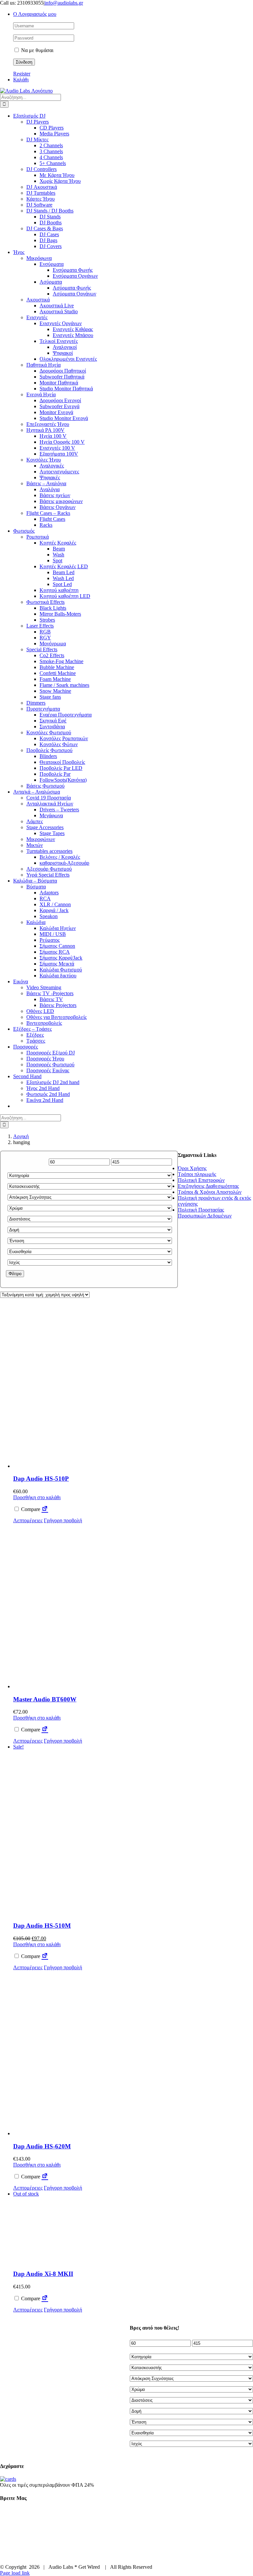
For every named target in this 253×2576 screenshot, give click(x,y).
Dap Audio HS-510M (42, 1926)
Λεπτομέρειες (28, 1520)
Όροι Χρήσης (192, 1168)
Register (22, 74)
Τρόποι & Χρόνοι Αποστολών (210, 1192)
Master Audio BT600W (45, 1699)
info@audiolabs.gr (64, 3)
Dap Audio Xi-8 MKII (43, 2274)
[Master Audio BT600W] (96, 1607)
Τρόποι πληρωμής (197, 1174)
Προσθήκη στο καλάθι (37, 1497)
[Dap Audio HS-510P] (96, 1386)
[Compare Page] (45, 1509)
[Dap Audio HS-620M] (96, 2054)
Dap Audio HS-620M (42, 2146)
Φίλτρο (15, 1274)
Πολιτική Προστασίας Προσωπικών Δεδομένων (205, 1213)
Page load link (15, 2573)
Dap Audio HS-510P (41, 1479)
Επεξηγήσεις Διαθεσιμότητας (208, 1186)
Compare (30, 1509)
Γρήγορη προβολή (63, 1520)
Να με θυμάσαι (37, 50)
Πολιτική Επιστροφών (201, 1180)
